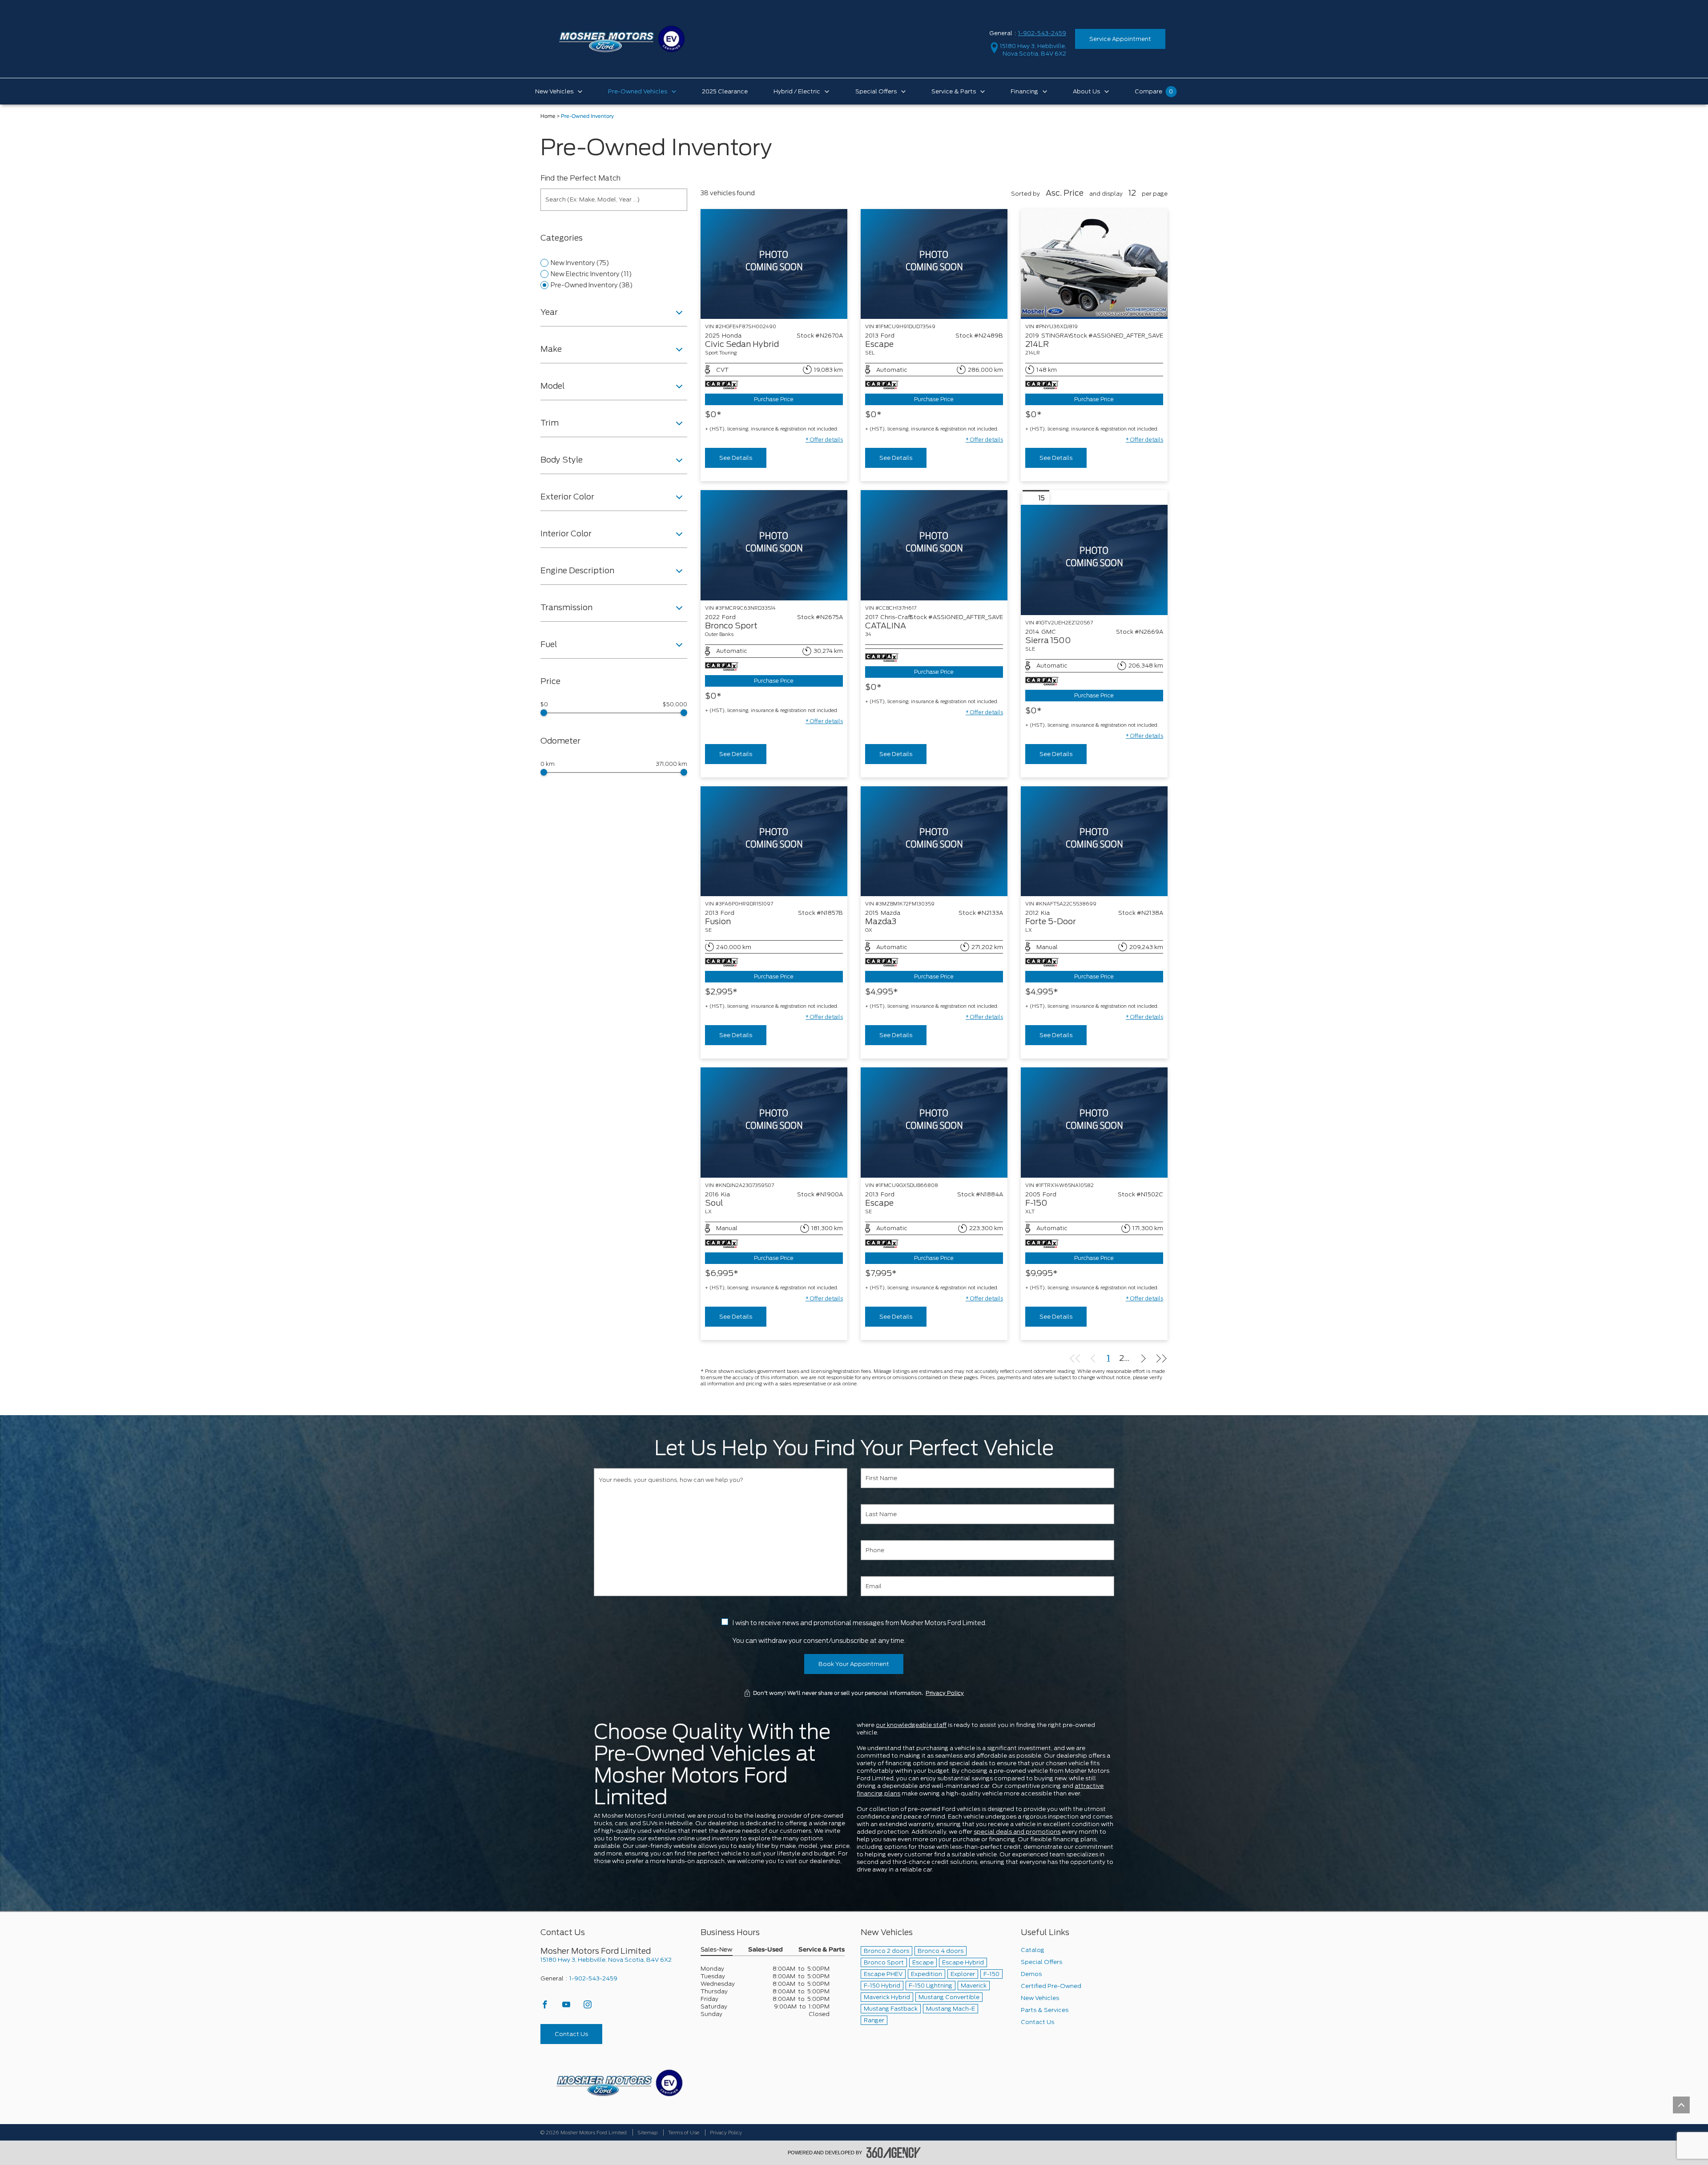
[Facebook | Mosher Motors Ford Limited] (546, 2007)
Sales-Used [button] (765, 1950)
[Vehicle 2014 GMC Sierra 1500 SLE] (1094, 560)
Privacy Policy (945, 1693)
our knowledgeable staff (911, 1725)
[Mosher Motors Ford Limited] (619, 2083)
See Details (736, 458)
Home (548, 116)
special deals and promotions (1017, 1832)
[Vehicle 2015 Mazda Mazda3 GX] (934, 841)
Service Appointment (1120, 39)
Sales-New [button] (717, 1950)
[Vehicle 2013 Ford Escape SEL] (934, 264)
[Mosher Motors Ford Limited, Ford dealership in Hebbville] (622, 38)
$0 (544, 704)
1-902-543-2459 (1042, 33)
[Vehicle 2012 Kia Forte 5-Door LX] (1094, 841)
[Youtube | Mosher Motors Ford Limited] (567, 2007)
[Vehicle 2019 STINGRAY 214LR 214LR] (1094, 264)
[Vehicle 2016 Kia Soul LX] (774, 1122)
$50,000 (675, 704)
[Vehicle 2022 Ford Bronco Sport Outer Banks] (774, 545)
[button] (824, 440)
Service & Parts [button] (822, 1950)
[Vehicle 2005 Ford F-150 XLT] (1094, 1122)
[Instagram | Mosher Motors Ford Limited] (588, 2007)
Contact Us (571, 2034)
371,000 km (672, 764)
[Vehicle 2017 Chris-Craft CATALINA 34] (934, 545)
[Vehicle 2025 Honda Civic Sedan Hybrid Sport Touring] (774, 264)
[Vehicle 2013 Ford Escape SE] (934, 1122)
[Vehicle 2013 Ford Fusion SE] (774, 841)
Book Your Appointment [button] (854, 1664)
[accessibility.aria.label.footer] (894, 2153)
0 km (548, 764)
